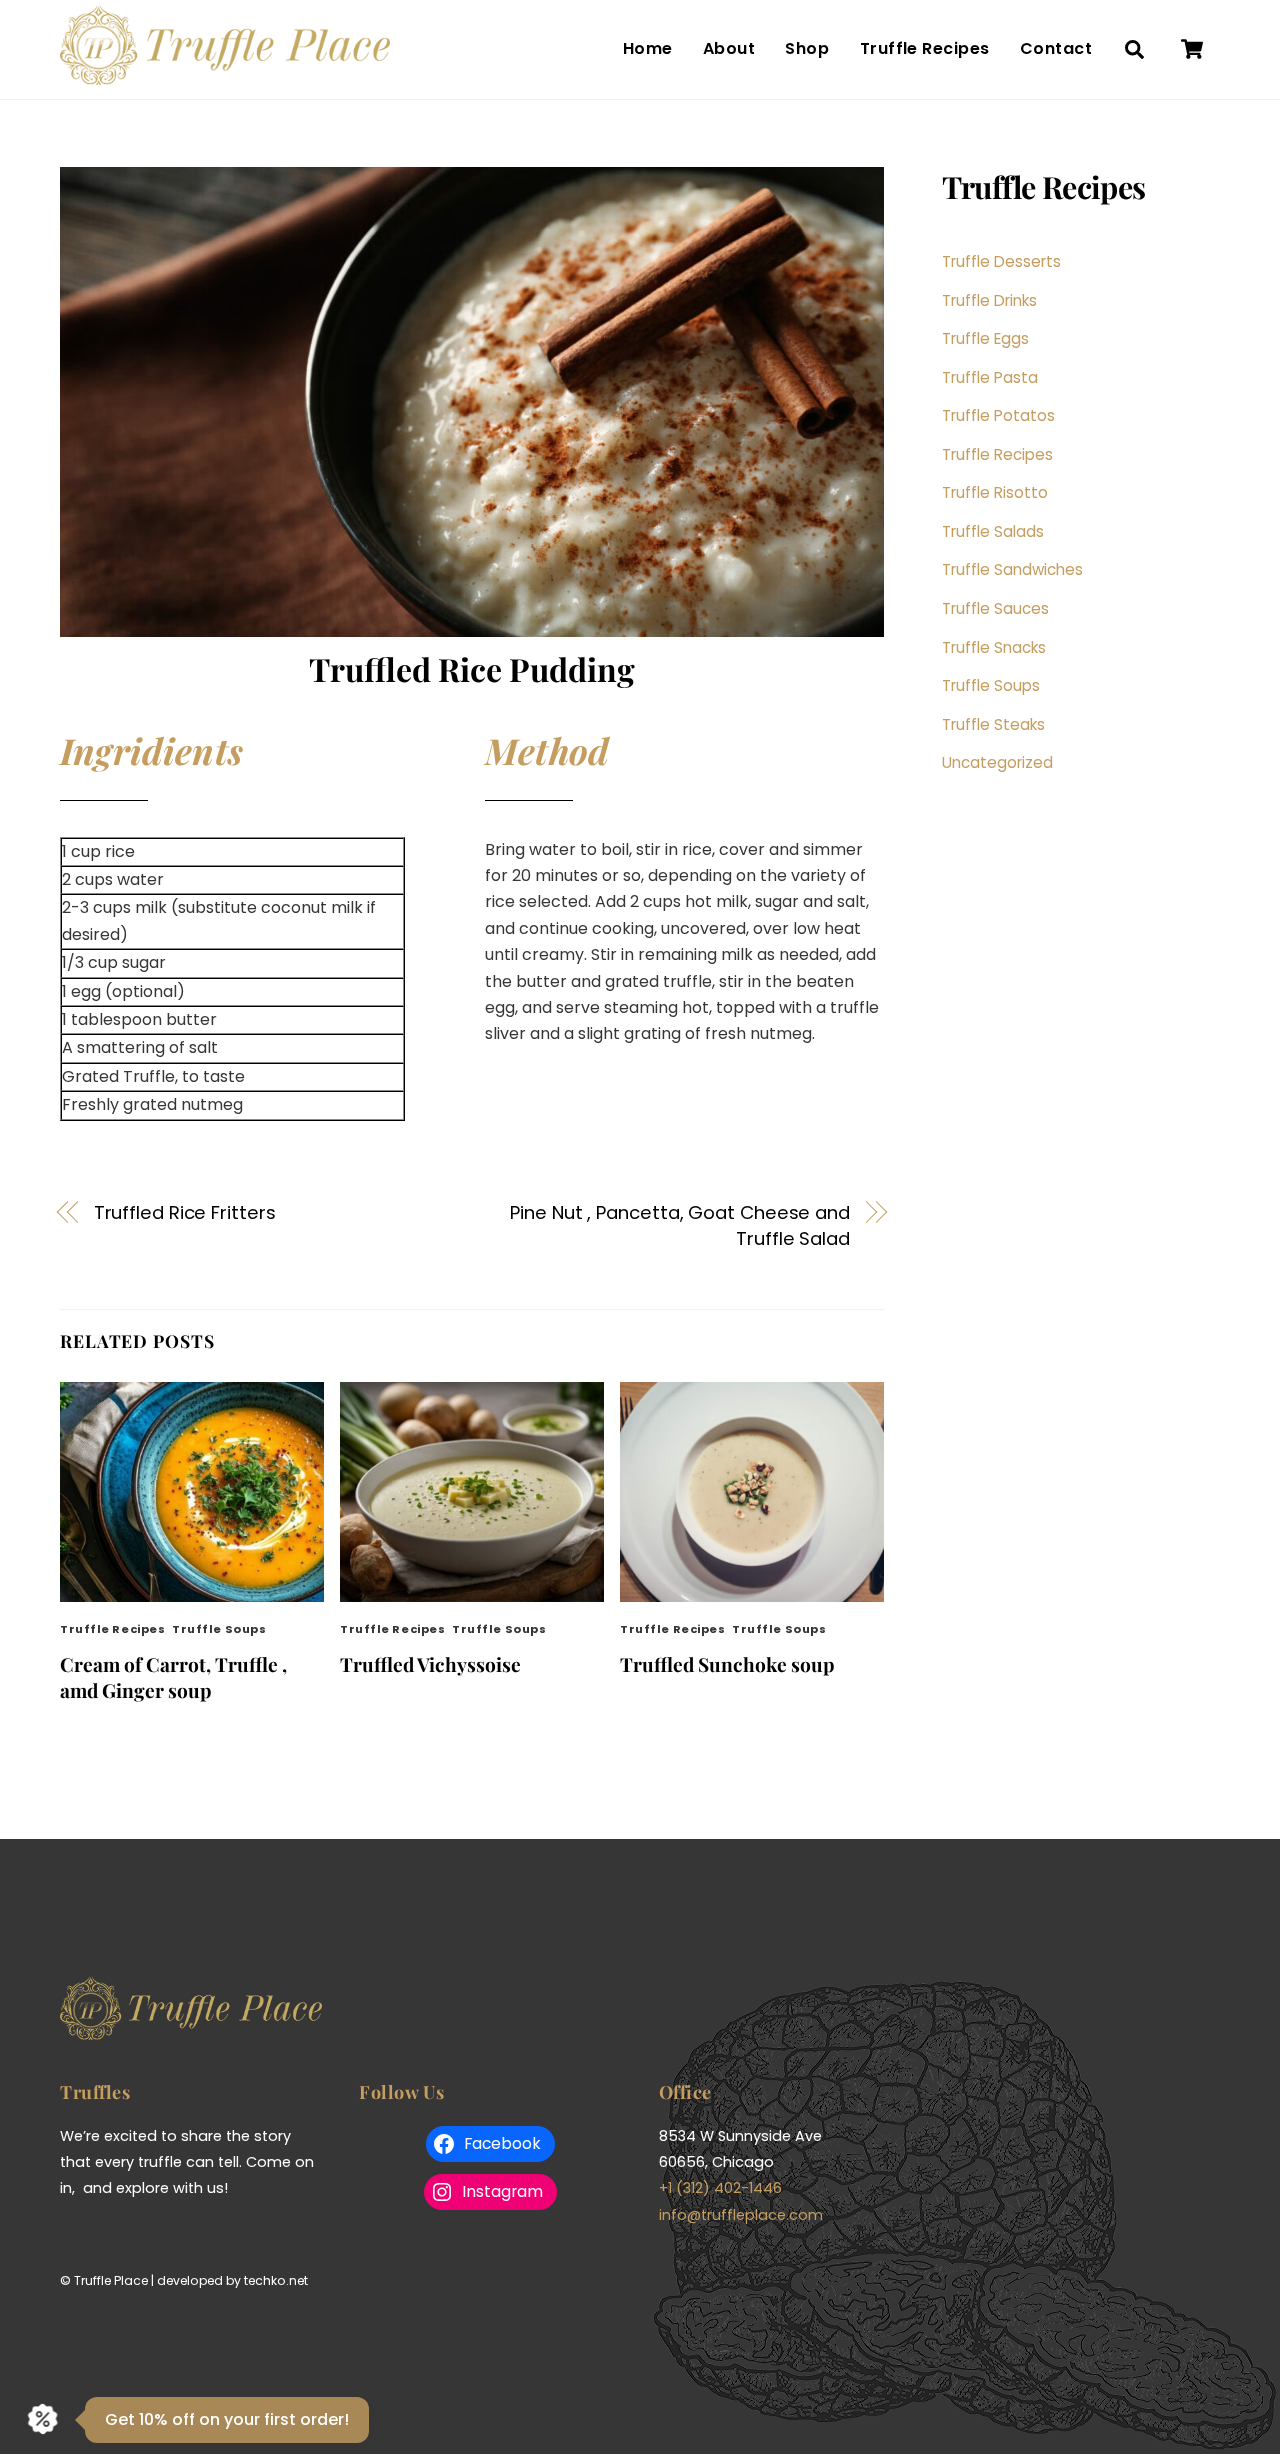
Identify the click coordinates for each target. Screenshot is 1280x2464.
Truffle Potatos (998, 415)
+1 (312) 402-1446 (720, 2188)
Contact (1056, 48)
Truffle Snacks (994, 647)
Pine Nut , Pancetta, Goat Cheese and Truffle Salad (680, 1225)
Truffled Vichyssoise (430, 1664)
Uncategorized (997, 762)
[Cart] (1192, 49)
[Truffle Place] (225, 72)
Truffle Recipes (925, 48)
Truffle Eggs (985, 338)
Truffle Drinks (989, 300)
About (729, 48)
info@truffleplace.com (741, 2215)
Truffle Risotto (995, 492)
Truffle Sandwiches (1012, 569)
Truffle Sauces (995, 608)
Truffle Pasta (990, 377)
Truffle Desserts (1001, 261)
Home (648, 48)
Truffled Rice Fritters (185, 1212)
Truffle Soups (219, 1629)
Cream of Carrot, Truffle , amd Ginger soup (173, 1677)
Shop (807, 48)
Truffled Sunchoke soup (727, 1664)
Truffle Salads (993, 531)
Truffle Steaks (993, 724)
